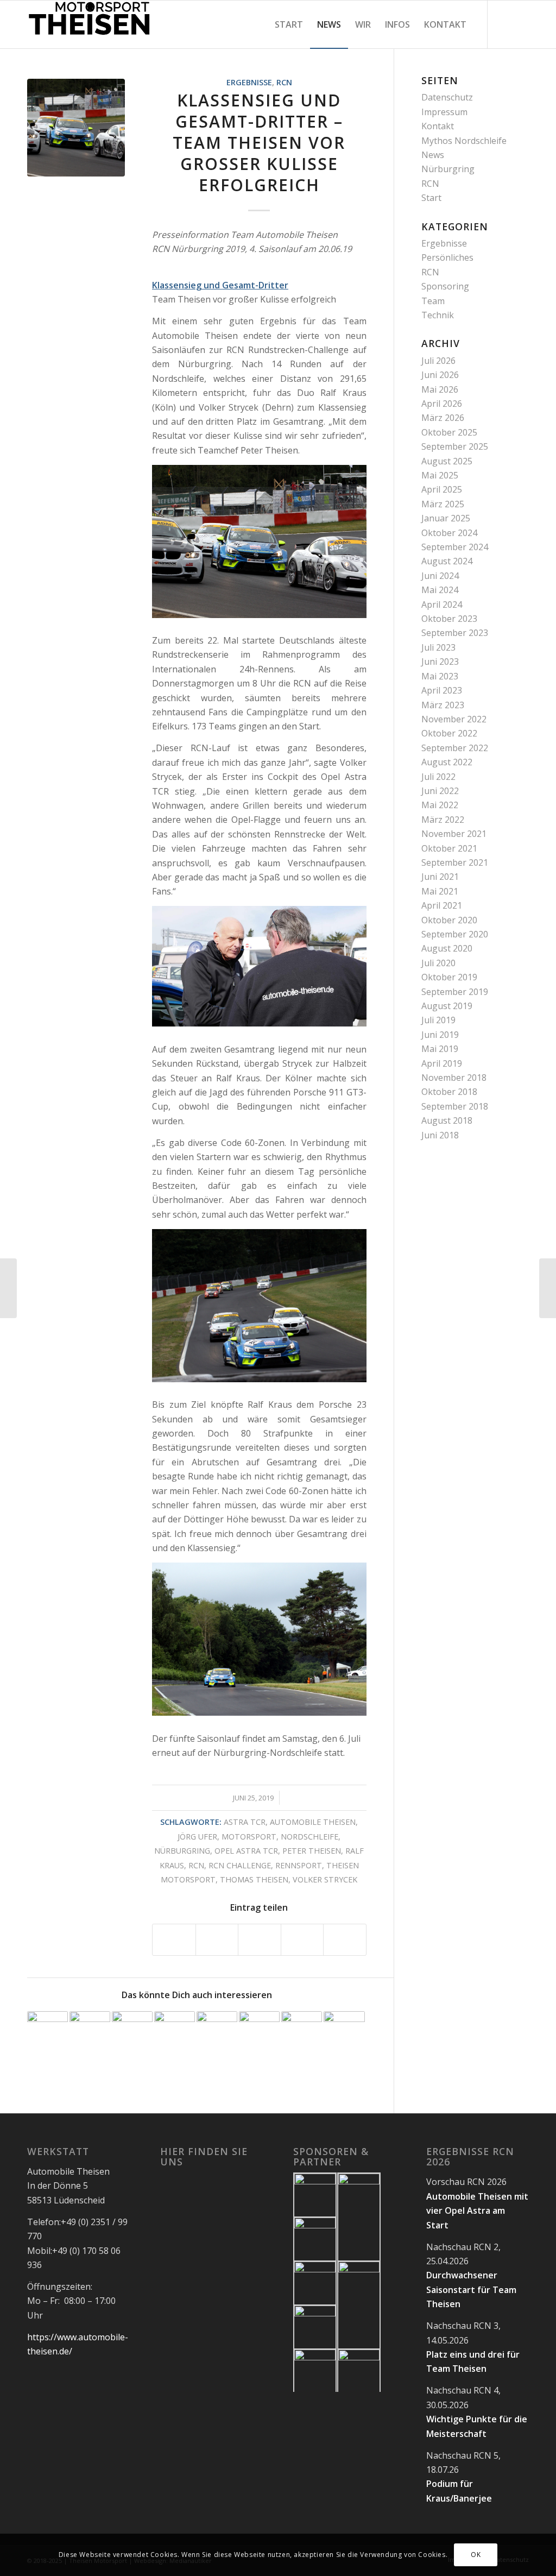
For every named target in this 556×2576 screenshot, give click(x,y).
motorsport (249, 1837)
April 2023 (442, 690)
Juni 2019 (440, 1035)
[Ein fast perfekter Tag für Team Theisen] (132, 2032)
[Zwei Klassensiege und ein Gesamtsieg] (302, 2032)
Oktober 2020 (449, 920)
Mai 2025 (440, 475)
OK (476, 2555)
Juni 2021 (440, 877)
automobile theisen (313, 1822)
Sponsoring (445, 286)
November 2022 (454, 719)
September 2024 (455, 547)
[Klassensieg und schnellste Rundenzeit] (217, 2032)
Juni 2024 (440, 576)
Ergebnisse (249, 82)
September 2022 (455, 748)
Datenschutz (447, 97)
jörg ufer (197, 1837)
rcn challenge (240, 1865)
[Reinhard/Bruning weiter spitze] (90, 2032)
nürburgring (182, 1851)
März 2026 (443, 418)
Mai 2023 (440, 676)
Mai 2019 (440, 1049)
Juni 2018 (440, 1135)
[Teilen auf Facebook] (174, 1940)
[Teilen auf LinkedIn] (302, 1940)
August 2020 (447, 948)
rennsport (299, 1865)
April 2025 (442, 489)
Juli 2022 (438, 777)
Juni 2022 (440, 791)
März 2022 (443, 820)
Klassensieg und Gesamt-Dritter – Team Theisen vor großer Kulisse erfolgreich (259, 143)
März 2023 (443, 705)
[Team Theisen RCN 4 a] (76, 128)
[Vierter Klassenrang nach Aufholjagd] (8, 1288)
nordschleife (309, 1837)
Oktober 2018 (449, 1092)
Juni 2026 (440, 375)
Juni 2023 (440, 662)
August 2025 (447, 461)
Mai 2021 (440, 891)
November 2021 (454, 834)
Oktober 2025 (449, 432)
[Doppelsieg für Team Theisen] (48, 2032)
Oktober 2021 (449, 848)
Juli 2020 (438, 963)
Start (431, 198)
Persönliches (447, 257)
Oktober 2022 (449, 733)
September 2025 (455, 446)
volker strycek (325, 1879)
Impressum (444, 112)
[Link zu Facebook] (504, 24)
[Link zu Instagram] (521, 24)
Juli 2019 (438, 1020)
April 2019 (442, 1063)
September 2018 (455, 1106)
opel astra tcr (246, 1851)
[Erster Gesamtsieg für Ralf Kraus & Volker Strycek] (548, 1288)
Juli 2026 (438, 361)
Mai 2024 (440, 590)
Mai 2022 (440, 805)
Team (433, 301)
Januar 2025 (446, 518)
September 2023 (455, 633)
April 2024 (442, 604)
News (433, 155)
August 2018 (447, 1120)
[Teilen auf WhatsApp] (260, 1940)
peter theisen (312, 1851)
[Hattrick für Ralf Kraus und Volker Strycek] (175, 2032)
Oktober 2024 (449, 533)
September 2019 (455, 992)
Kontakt (438, 126)
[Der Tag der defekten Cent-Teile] (259, 2032)
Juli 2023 (438, 647)
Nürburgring (448, 169)
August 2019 (447, 1006)
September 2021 (455, 862)
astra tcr (245, 1822)
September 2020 (455, 934)
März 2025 (443, 504)
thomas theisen (254, 1879)
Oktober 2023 (449, 619)
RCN (284, 82)
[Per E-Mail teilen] (345, 1940)
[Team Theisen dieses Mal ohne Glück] (344, 2032)
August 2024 (447, 561)
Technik (438, 315)
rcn (196, 1865)
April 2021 (442, 905)
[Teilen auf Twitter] (217, 1940)
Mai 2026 (440, 389)
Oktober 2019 (449, 977)
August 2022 (447, 762)
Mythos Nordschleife (464, 141)
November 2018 (454, 1078)
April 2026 (442, 404)
